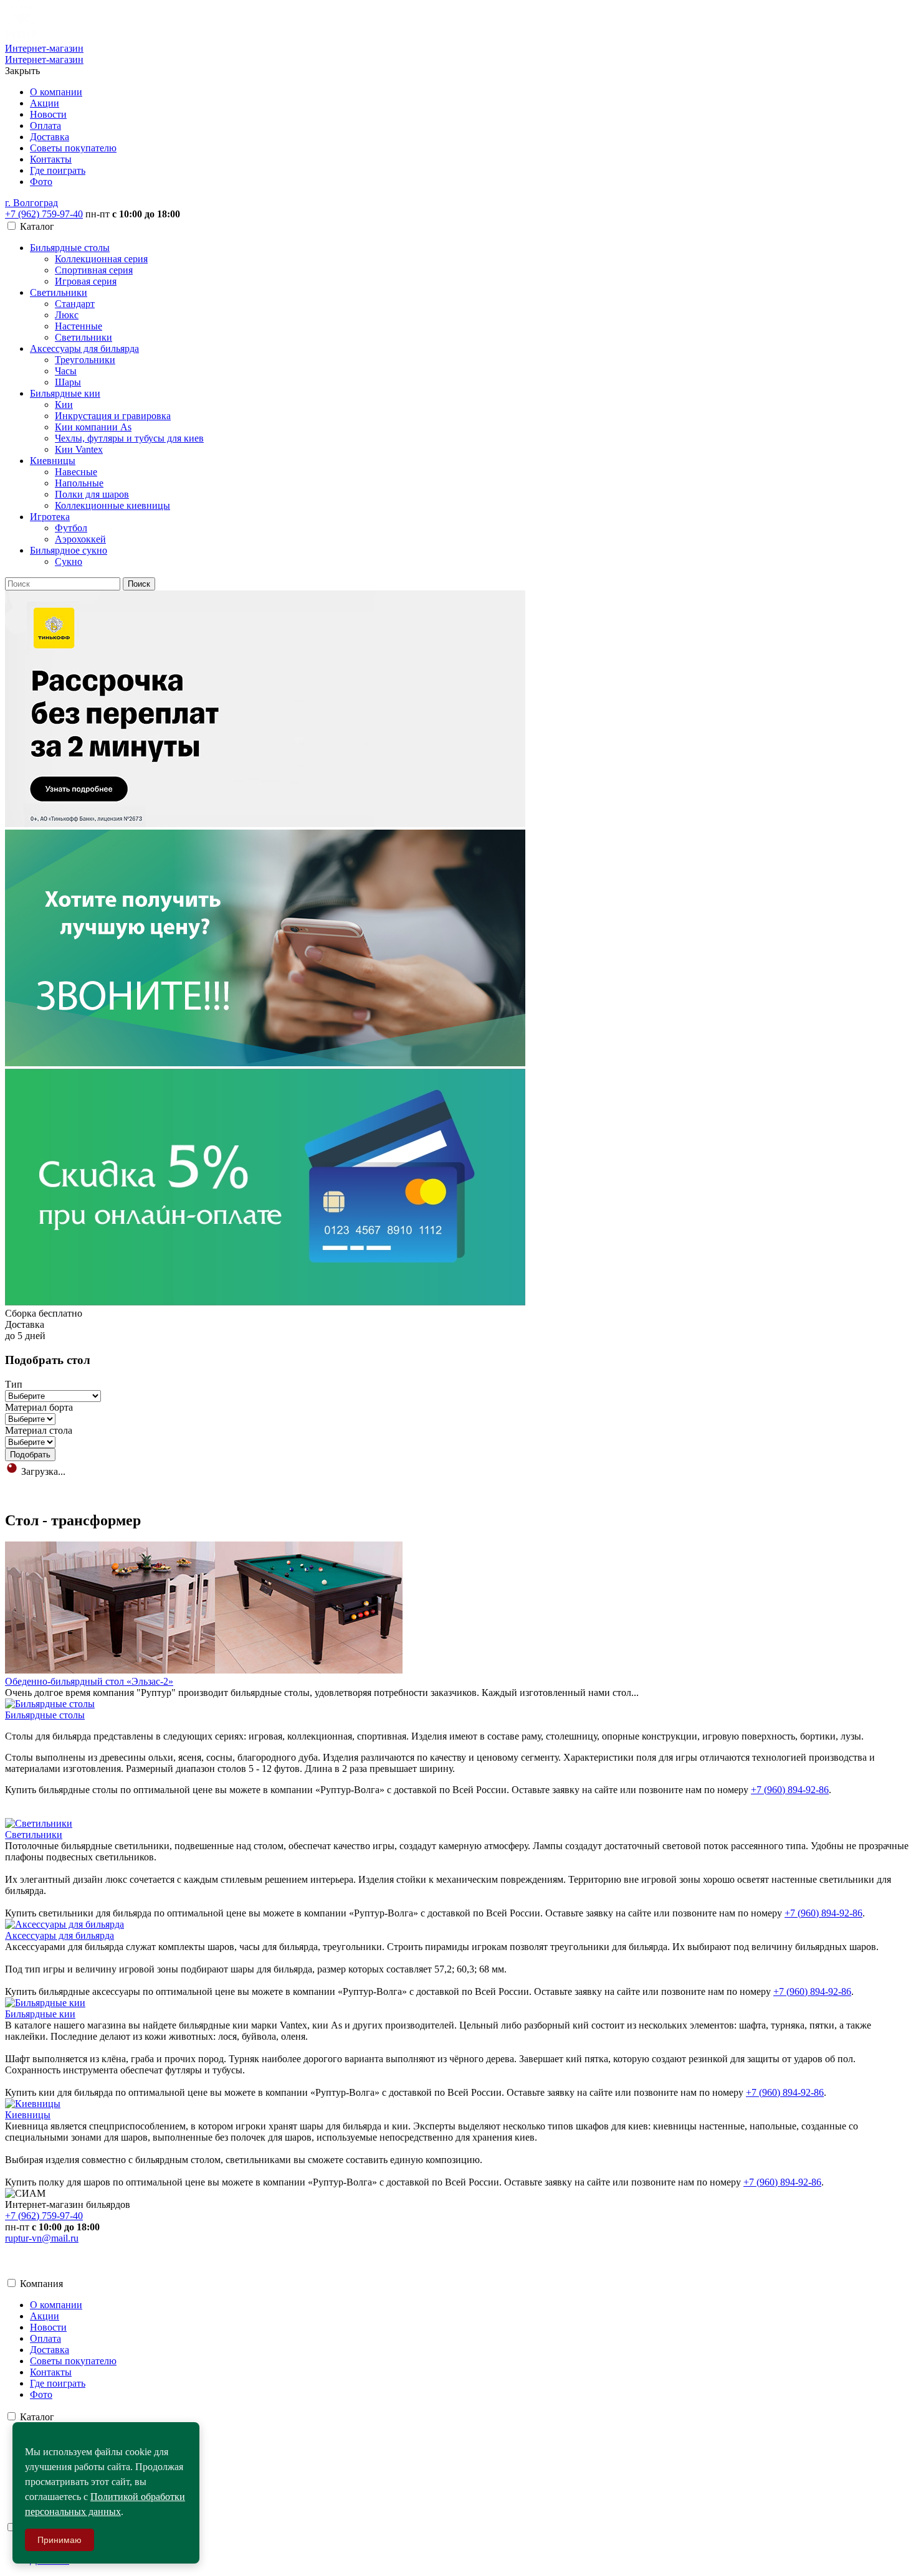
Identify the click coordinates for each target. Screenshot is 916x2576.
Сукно (69, 561)
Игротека (50, 517)
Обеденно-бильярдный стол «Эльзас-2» (89, 1681)
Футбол (71, 528)
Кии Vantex (79, 449)
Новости (48, 114)
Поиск (139, 584)
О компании (56, 92)
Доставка (50, 137)
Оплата (45, 125)
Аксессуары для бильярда (84, 348)
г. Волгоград (31, 203)
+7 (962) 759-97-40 (44, 214)
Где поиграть (58, 170)
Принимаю (60, 2540)
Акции (45, 103)
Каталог (37, 2417)
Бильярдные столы (70, 248)
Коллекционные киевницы (112, 505)
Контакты (51, 159)
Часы (66, 371)
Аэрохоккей (80, 539)
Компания (41, 2284)
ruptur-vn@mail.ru (42, 2238)
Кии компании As (93, 427)
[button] (31, 203)
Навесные (76, 472)
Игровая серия (86, 281)
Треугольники (85, 360)
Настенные (79, 326)
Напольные (79, 483)
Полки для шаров (92, 494)
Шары (68, 382)
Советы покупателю (73, 148)
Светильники (59, 292)
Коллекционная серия (101, 259)
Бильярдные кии (65, 393)
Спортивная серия (94, 270)
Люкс (67, 315)
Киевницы (53, 461)
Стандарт (75, 304)
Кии (64, 405)
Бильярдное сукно (69, 550)
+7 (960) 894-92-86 (790, 1790)
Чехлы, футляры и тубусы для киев (129, 438)
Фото (41, 182)
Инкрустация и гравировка (113, 416)
